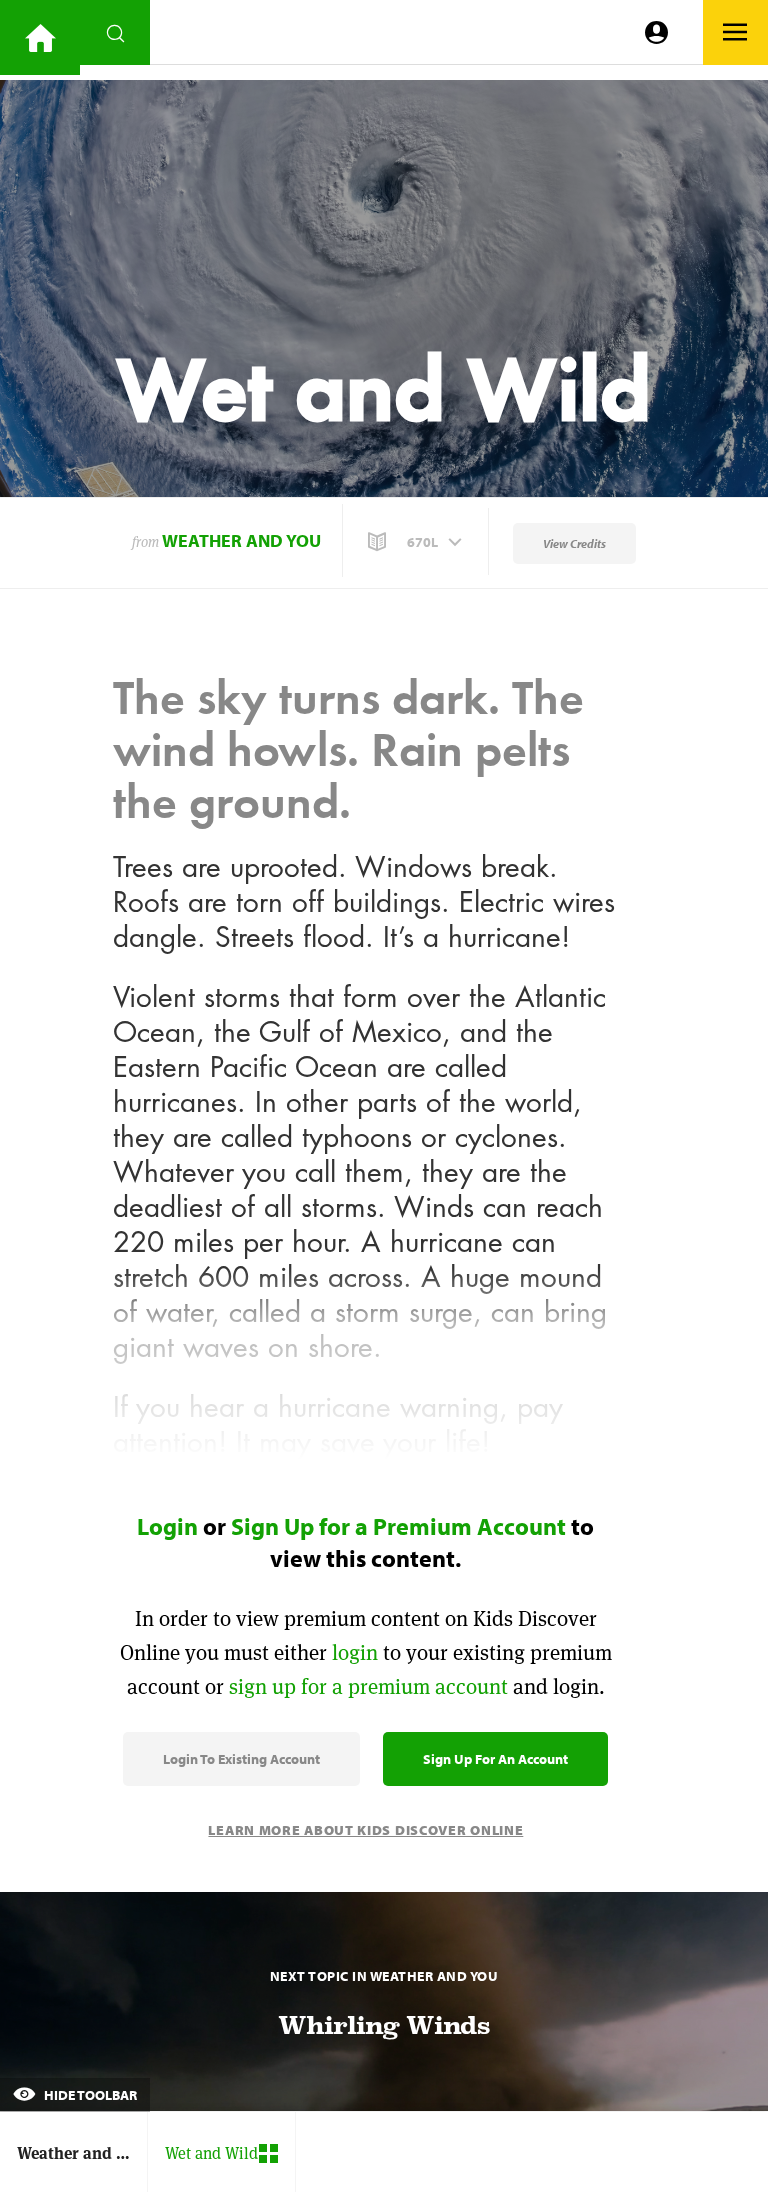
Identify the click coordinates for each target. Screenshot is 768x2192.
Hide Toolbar (89, 2095)
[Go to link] (40, 37)
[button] (417, 542)
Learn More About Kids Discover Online (365, 1830)
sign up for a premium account (368, 1686)
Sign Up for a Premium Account (398, 1526)
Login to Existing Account (241, 1759)
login (355, 1652)
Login (167, 1526)
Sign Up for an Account (495, 1759)
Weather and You (241, 540)
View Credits (574, 543)
